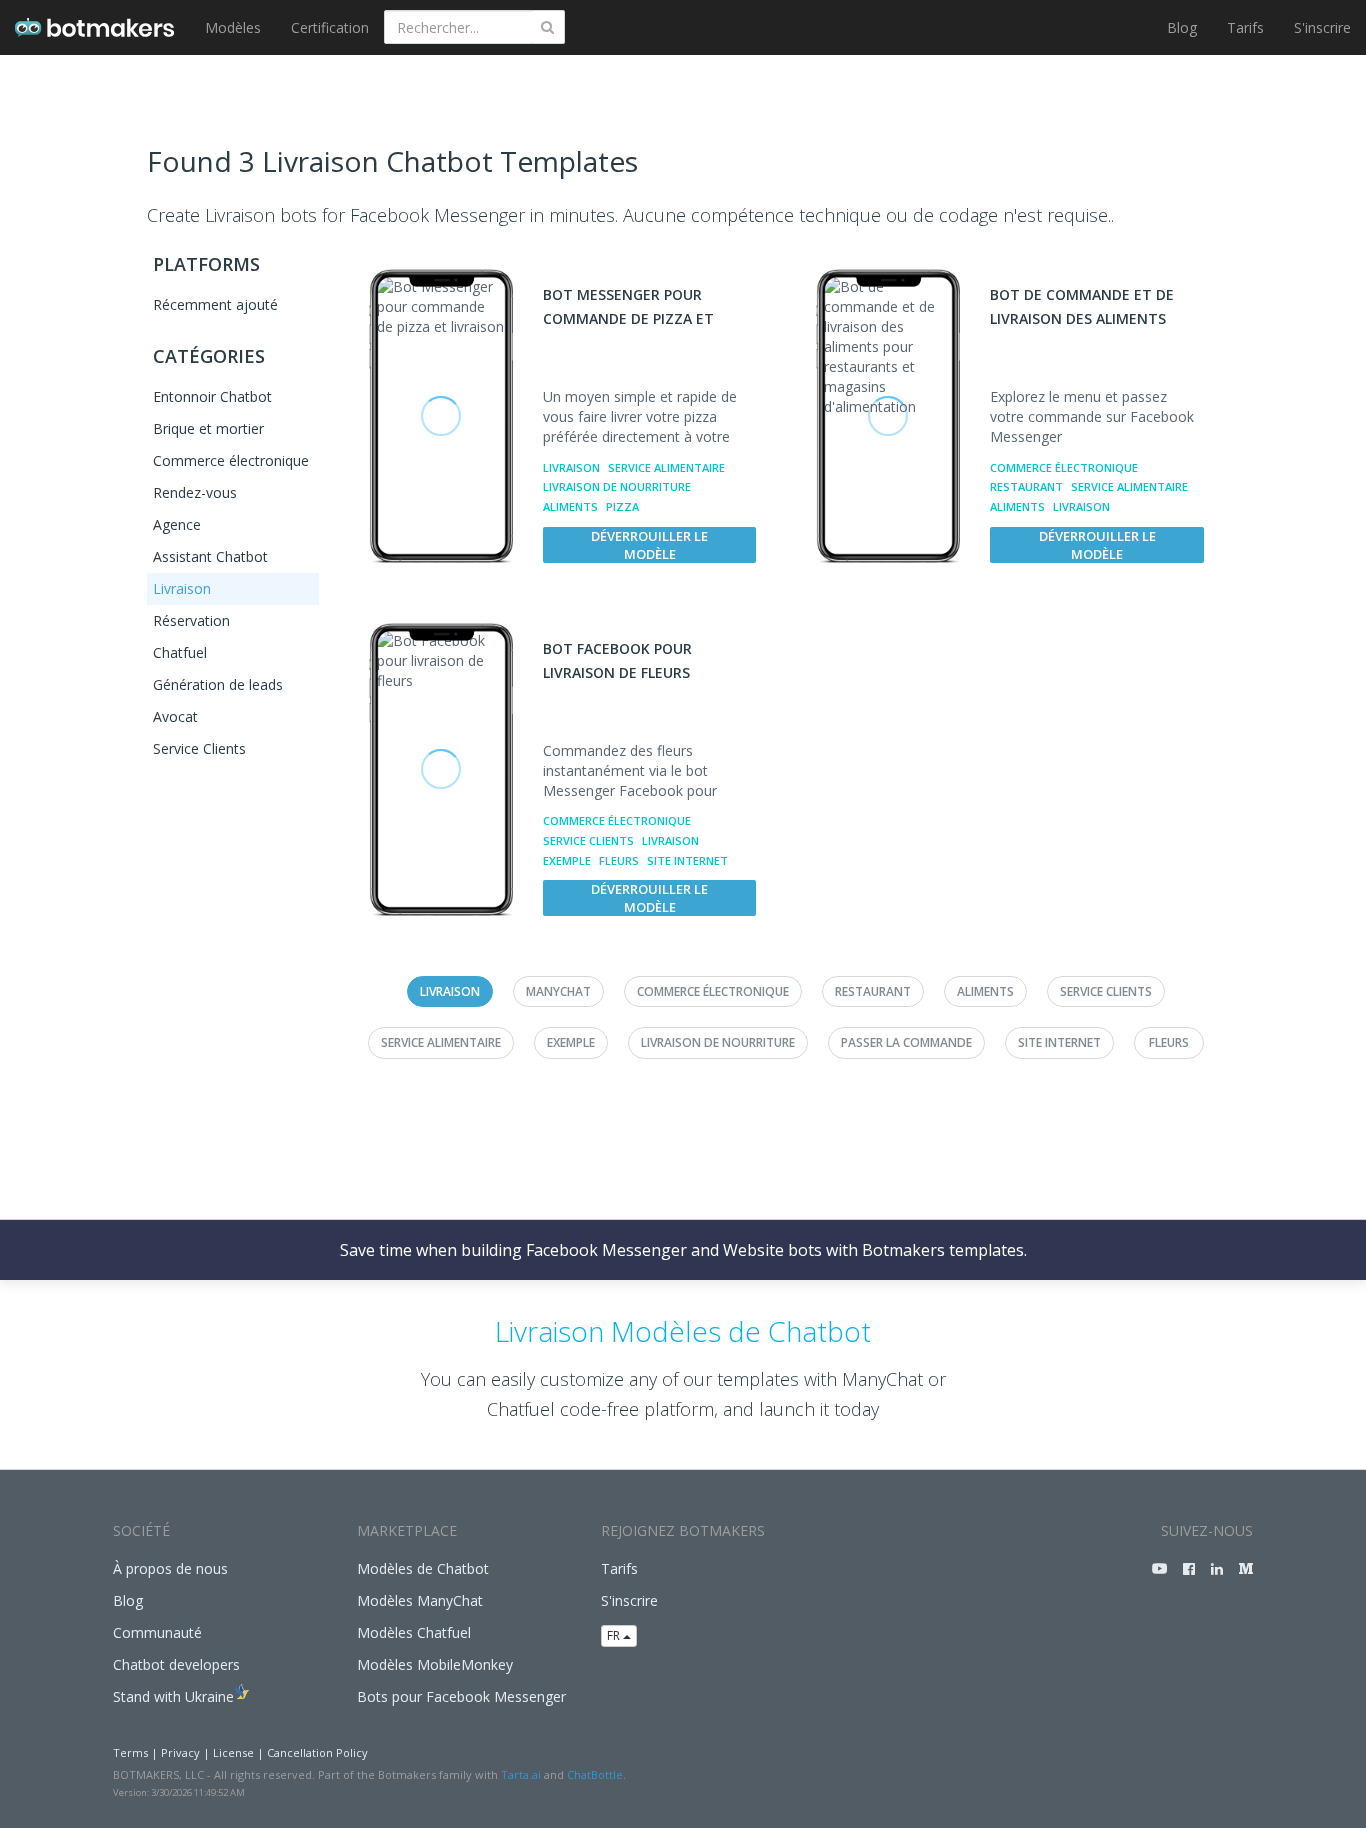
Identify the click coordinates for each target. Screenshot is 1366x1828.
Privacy (180, 1752)
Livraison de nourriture (617, 486)
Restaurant (1026, 486)
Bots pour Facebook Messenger (461, 1696)
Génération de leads (218, 684)
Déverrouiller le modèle (649, 545)
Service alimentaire (666, 467)
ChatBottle (595, 1774)
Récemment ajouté (215, 304)
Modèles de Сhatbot (423, 1568)
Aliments (570, 506)
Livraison (182, 588)
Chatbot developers (176, 1664)
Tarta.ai (521, 1774)
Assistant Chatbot (210, 556)
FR (615, 1635)
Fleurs (619, 860)
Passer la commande (906, 1042)
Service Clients (199, 748)
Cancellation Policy (317, 1752)
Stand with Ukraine (173, 1696)
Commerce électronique (231, 460)
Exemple (567, 860)
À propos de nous (170, 1568)
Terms (130, 1752)
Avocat (175, 716)
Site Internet (687, 860)
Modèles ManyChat (420, 1600)
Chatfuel (180, 652)
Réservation (191, 620)
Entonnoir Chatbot (212, 396)
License (233, 1752)
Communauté (157, 1632)
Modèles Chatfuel (414, 1632)
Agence (177, 524)
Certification (330, 27)
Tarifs (1245, 27)
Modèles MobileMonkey (435, 1664)
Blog (1182, 27)
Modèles (233, 27)
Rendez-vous (195, 492)
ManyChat (558, 991)
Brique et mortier (208, 428)
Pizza (622, 506)
